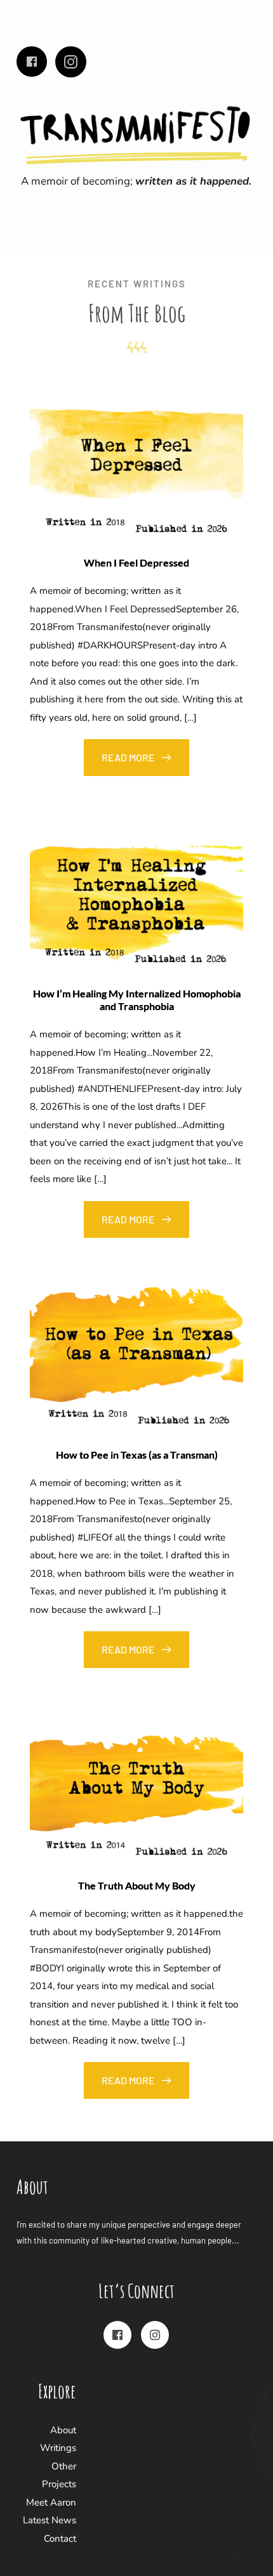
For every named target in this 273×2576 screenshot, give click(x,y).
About (63, 2430)
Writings (58, 2448)
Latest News (50, 2520)
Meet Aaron (51, 2502)
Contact (60, 2539)
